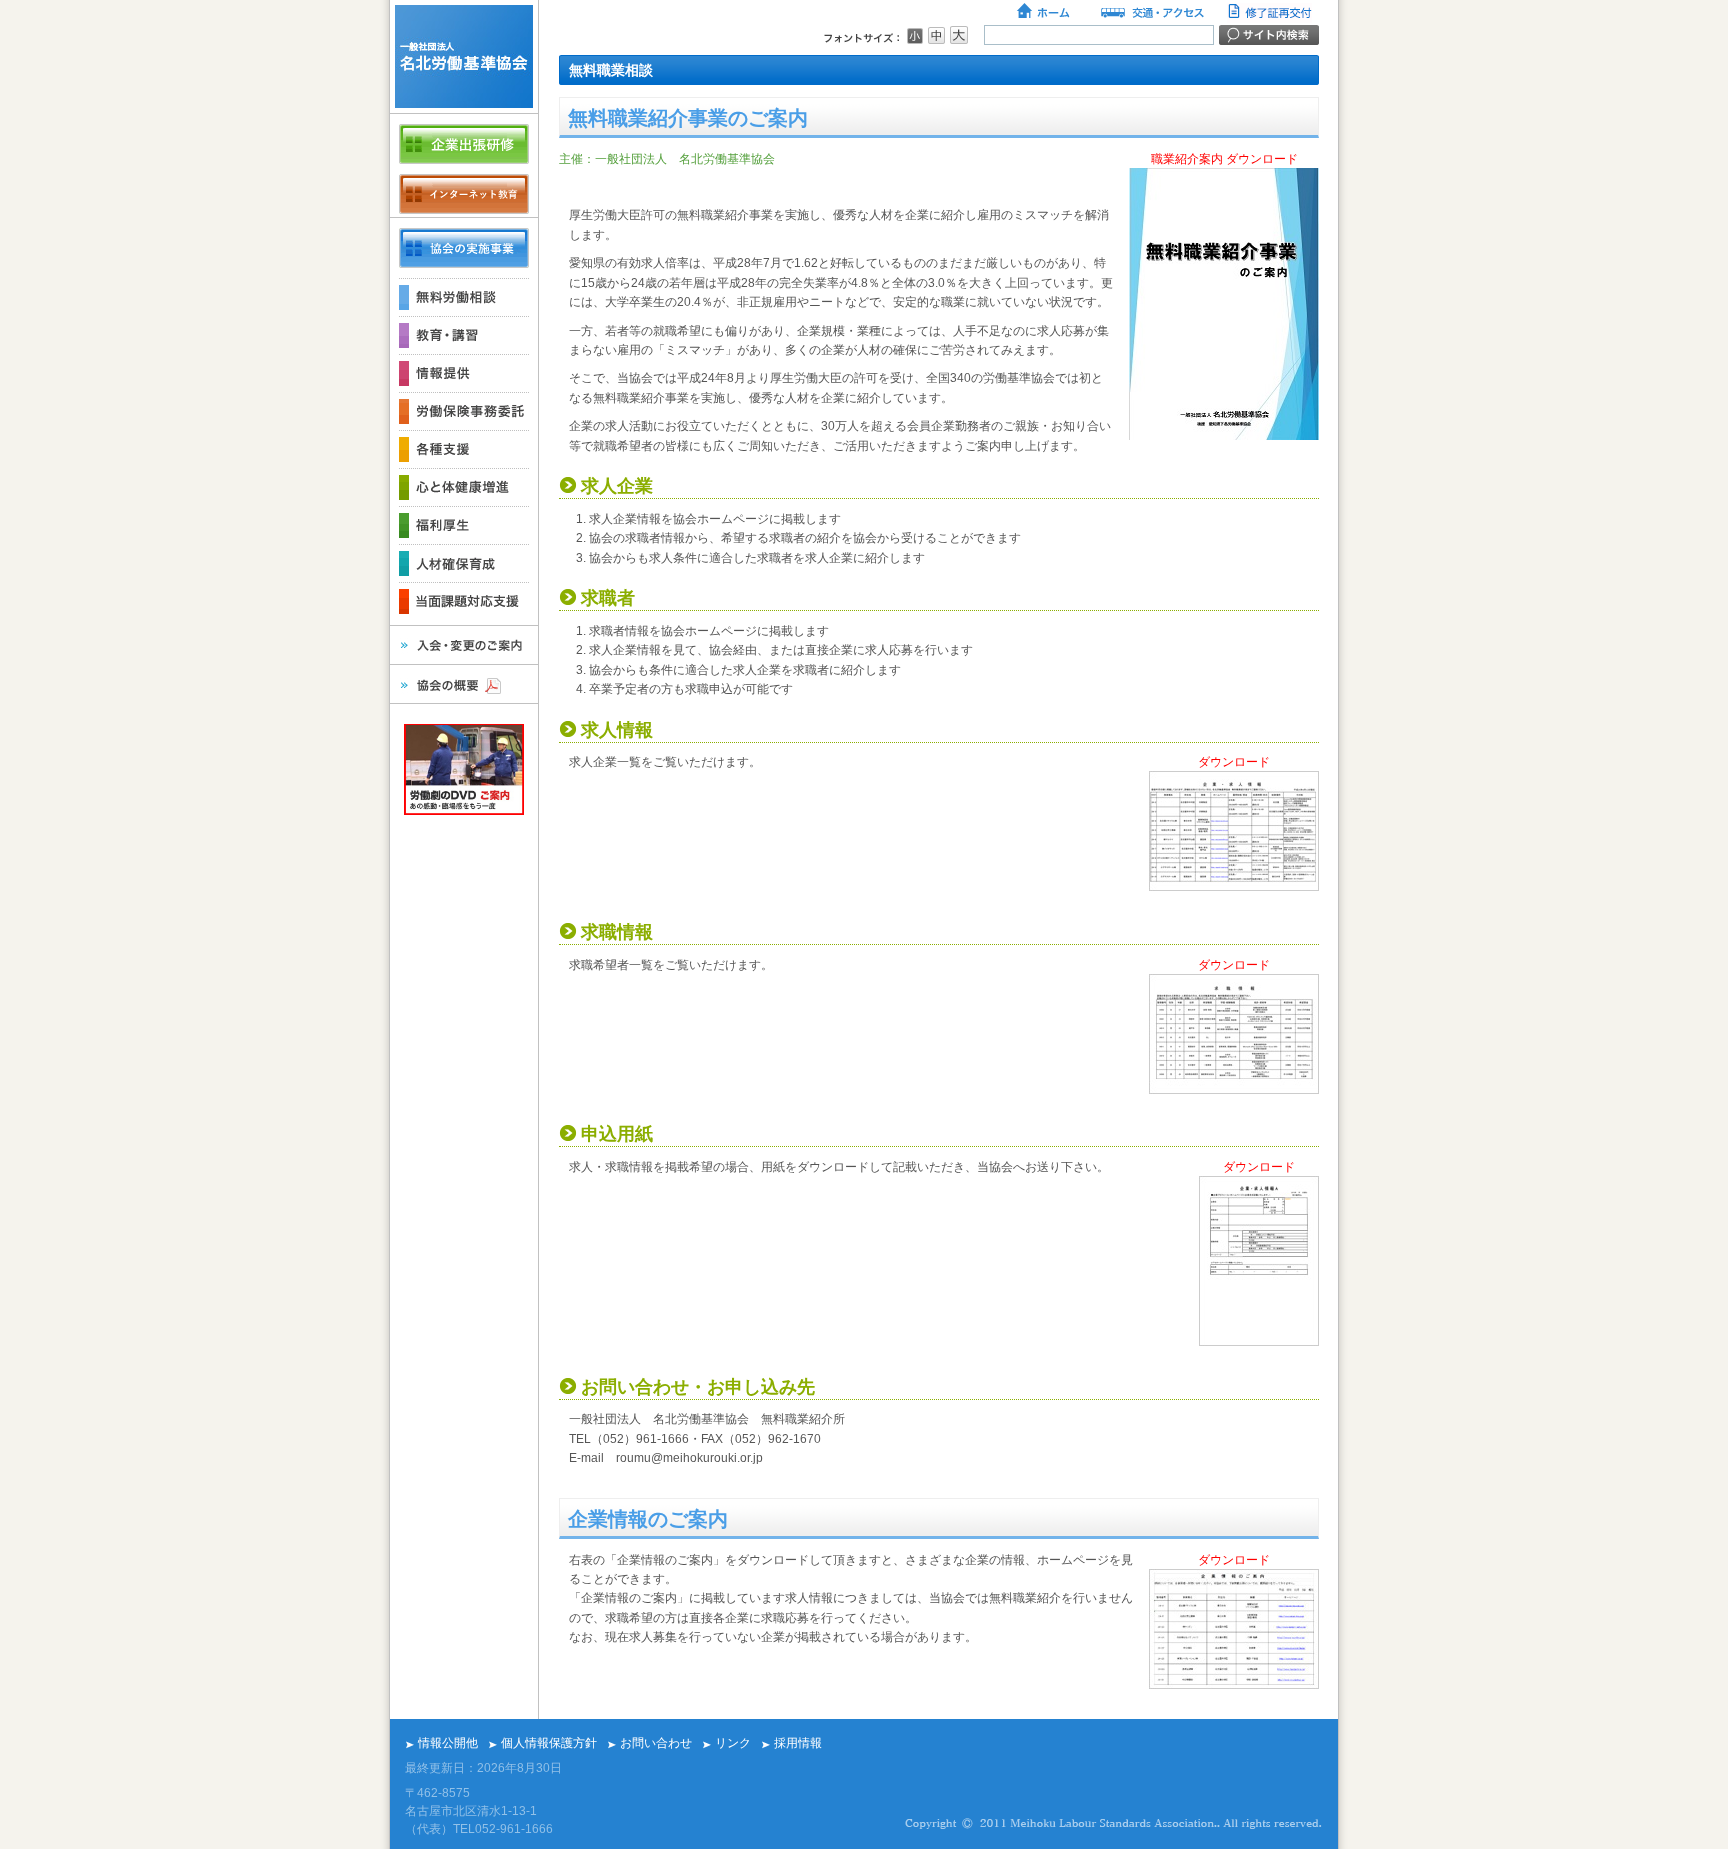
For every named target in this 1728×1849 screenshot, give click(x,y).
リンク (733, 1743)
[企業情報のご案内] (1234, 1685)
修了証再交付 (1272, 13)
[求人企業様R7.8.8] (1234, 887)
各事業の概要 (464, 248)
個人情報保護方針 (549, 1743)
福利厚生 (464, 525)
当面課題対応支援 (464, 601)
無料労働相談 (464, 297)
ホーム (1045, 13)
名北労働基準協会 (464, 56)
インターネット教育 (464, 194)
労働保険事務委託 (464, 411)
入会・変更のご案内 (464, 645)
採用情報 (798, 1743)
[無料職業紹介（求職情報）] (1234, 1090)
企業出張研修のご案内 (464, 144)
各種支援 (464, 449)
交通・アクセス (1151, 13)
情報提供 (464, 373)
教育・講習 (464, 335)
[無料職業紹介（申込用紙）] (1259, 1342)
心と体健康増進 (464, 487)
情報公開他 (448, 1743)
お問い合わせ (656, 1743)
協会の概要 (464, 684)
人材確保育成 (464, 563)
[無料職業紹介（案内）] (1224, 436)
